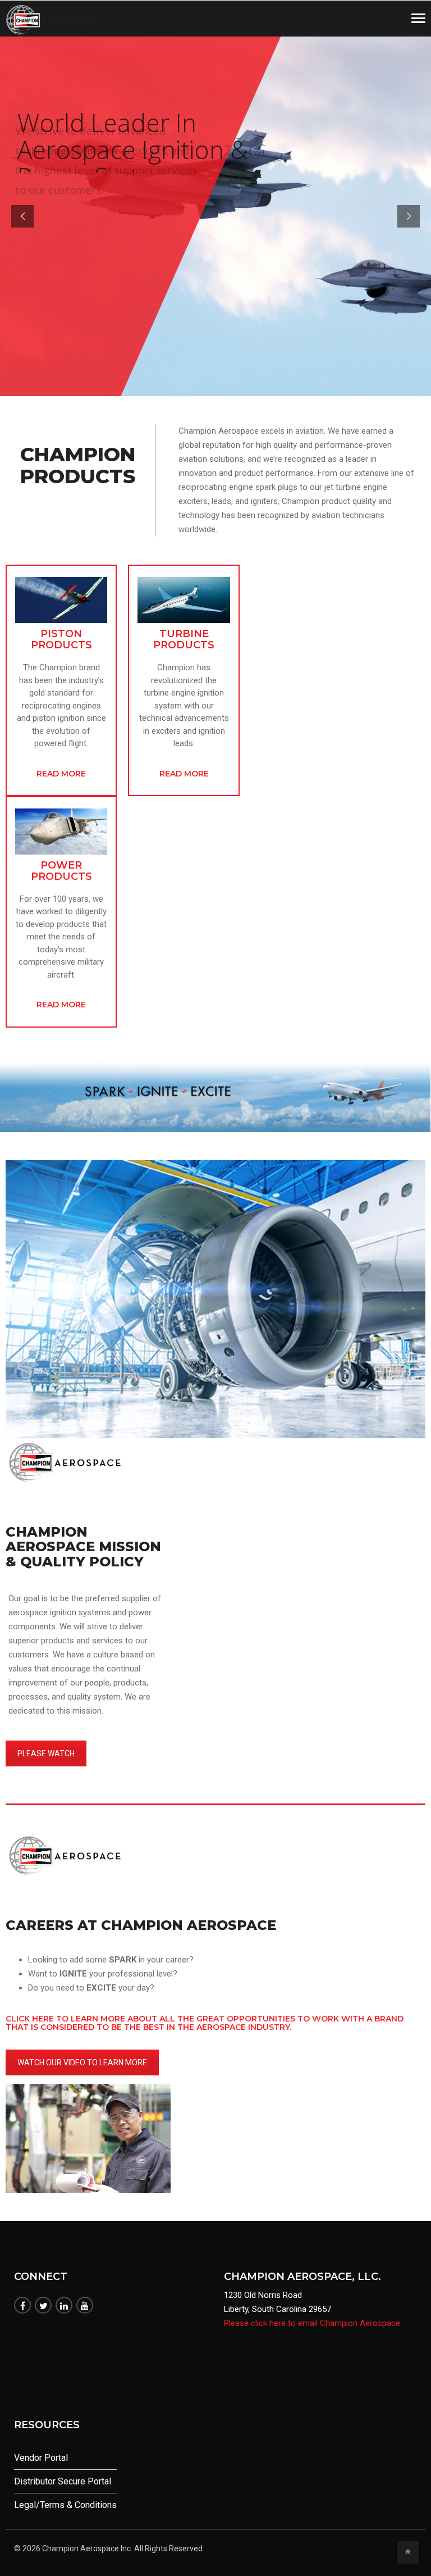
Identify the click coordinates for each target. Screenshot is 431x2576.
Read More (61, 774)
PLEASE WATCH (46, 1753)
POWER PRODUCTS (61, 871)
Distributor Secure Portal (63, 2481)
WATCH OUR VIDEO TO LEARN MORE (82, 2062)
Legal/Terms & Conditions (65, 2505)
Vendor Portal (41, 2458)
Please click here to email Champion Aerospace (312, 2323)
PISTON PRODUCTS (61, 639)
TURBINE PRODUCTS (184, 639)
